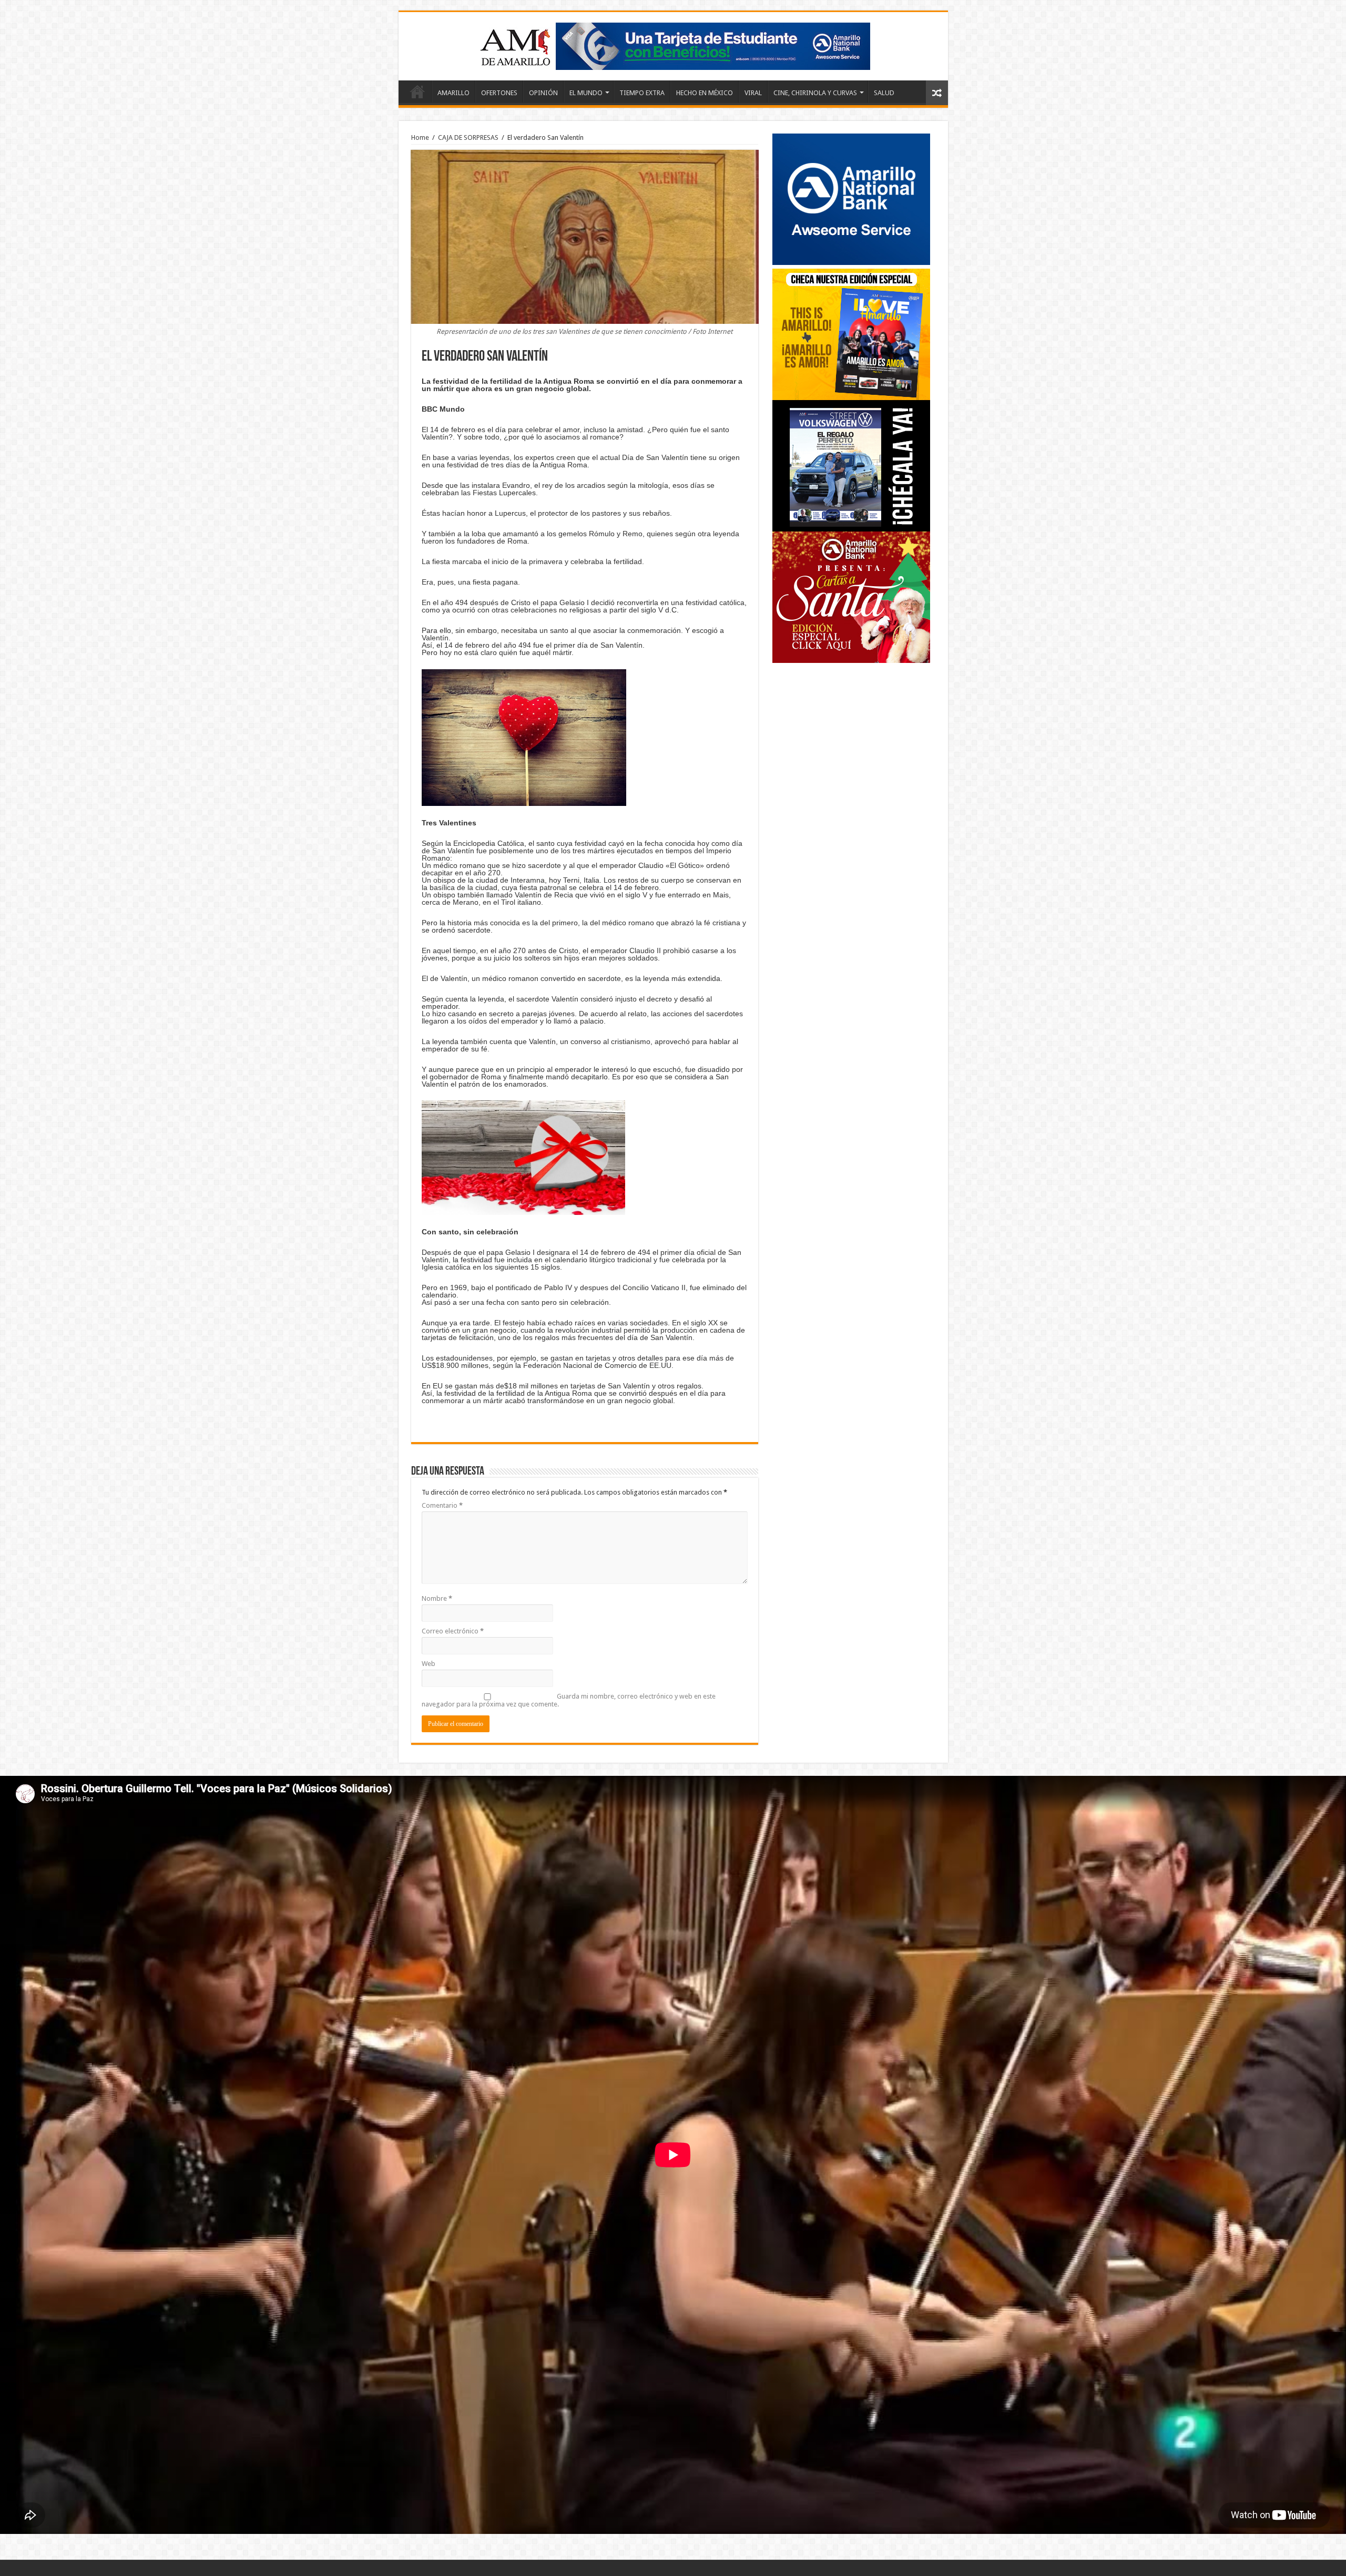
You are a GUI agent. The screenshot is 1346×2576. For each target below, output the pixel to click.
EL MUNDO (586, 93)
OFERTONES (499, 93)
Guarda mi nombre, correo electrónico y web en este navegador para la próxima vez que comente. (569, 1700)
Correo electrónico (453, 1631)
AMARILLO (453, 93)
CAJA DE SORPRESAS (468, 137)
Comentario (442, 1505)
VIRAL (753, 93)
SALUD (884, 93)
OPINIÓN (543, 93)
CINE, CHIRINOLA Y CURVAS (815, 93)
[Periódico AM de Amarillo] (673, 44)
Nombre (437, 1598)
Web (429, 1664)
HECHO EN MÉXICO (705, 93)
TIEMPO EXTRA (642, 93)
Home (417, 91)
